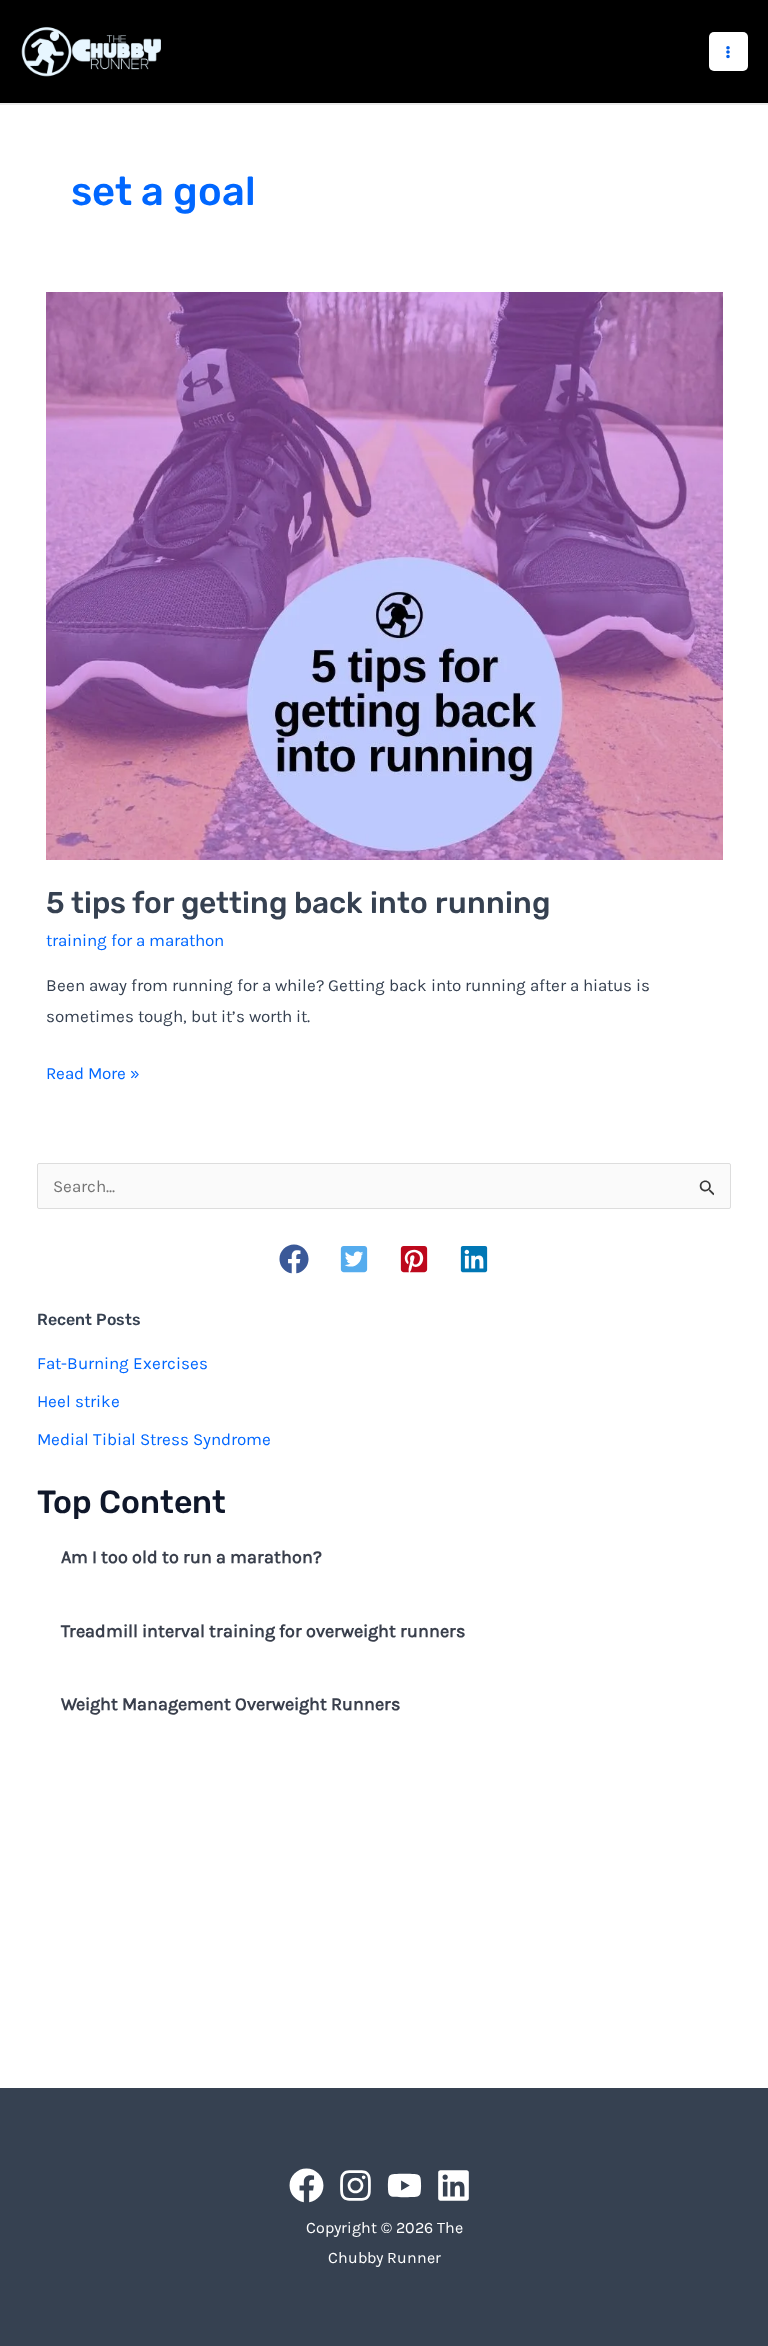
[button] (294, 1259)
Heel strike (78, 1401)
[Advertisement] (384, 1905)
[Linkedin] (453, 2185)
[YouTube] (404, 2185)
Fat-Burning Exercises (122, 1363)
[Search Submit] (707, 1187)
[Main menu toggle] (729, 52)
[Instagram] (355, 2185)
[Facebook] (306, 2185)
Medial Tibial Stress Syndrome (154, 1439)
